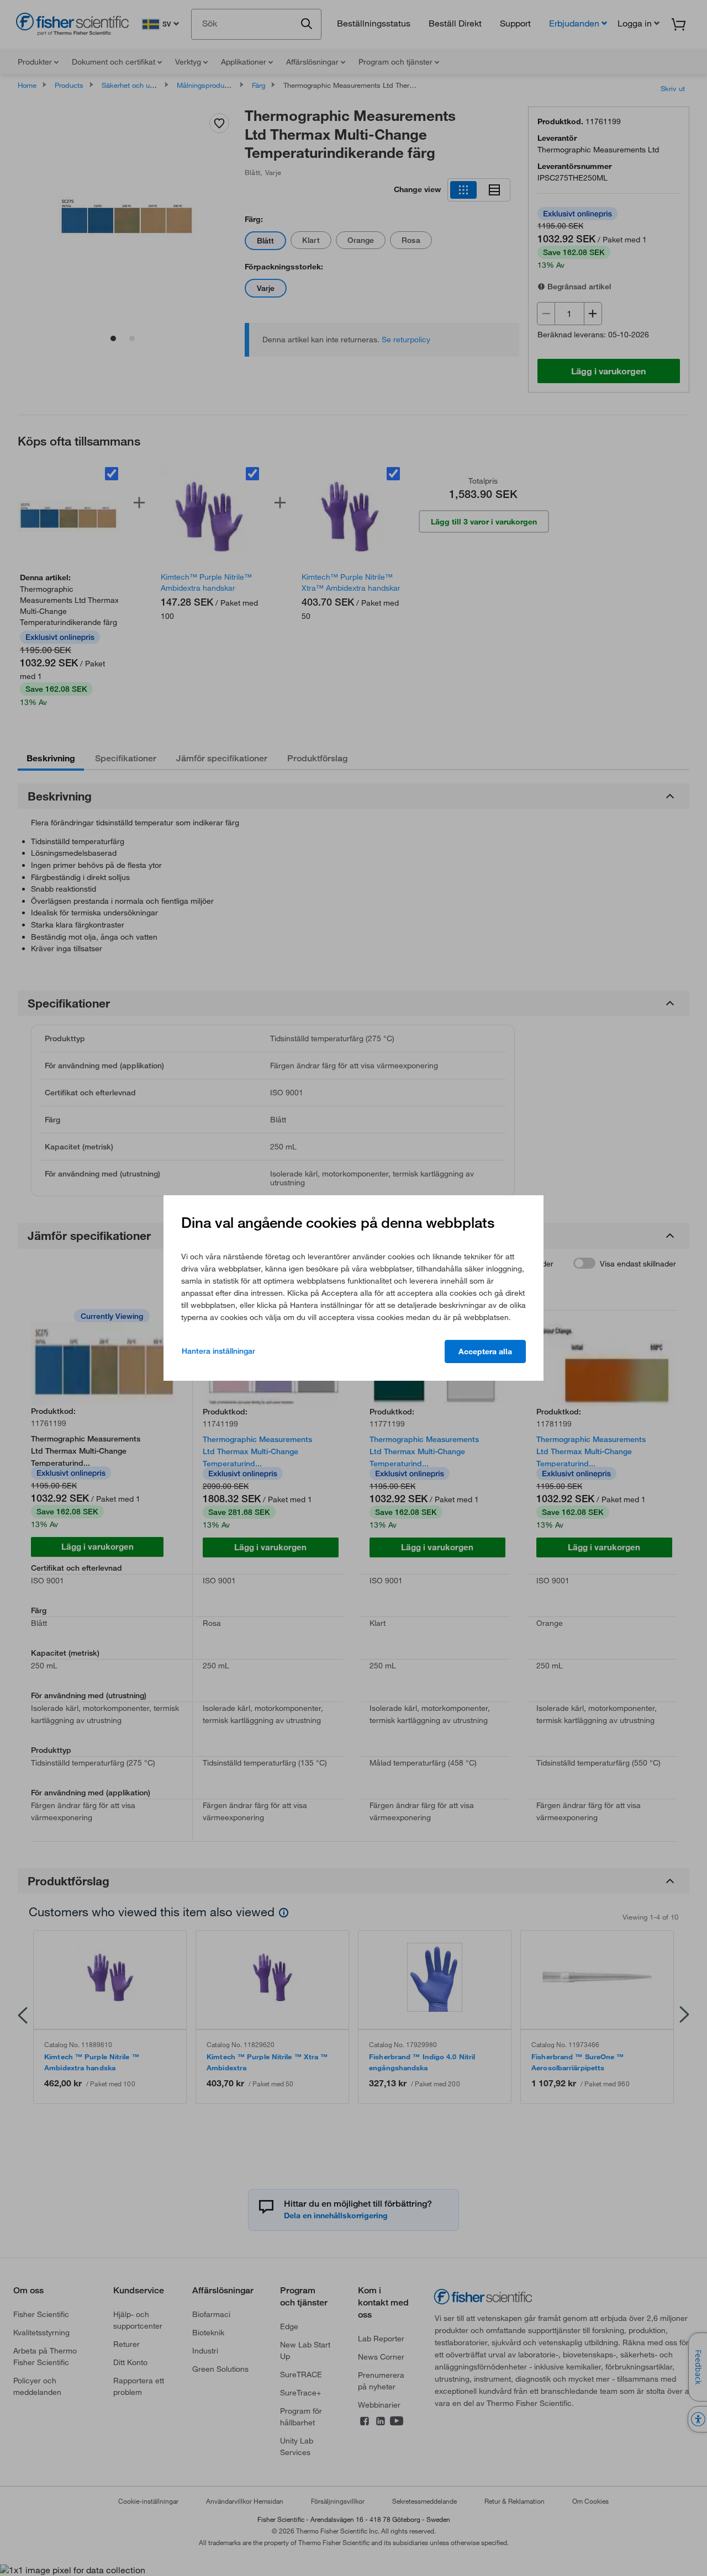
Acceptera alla (485, 1351)
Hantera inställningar (218, 1351)
